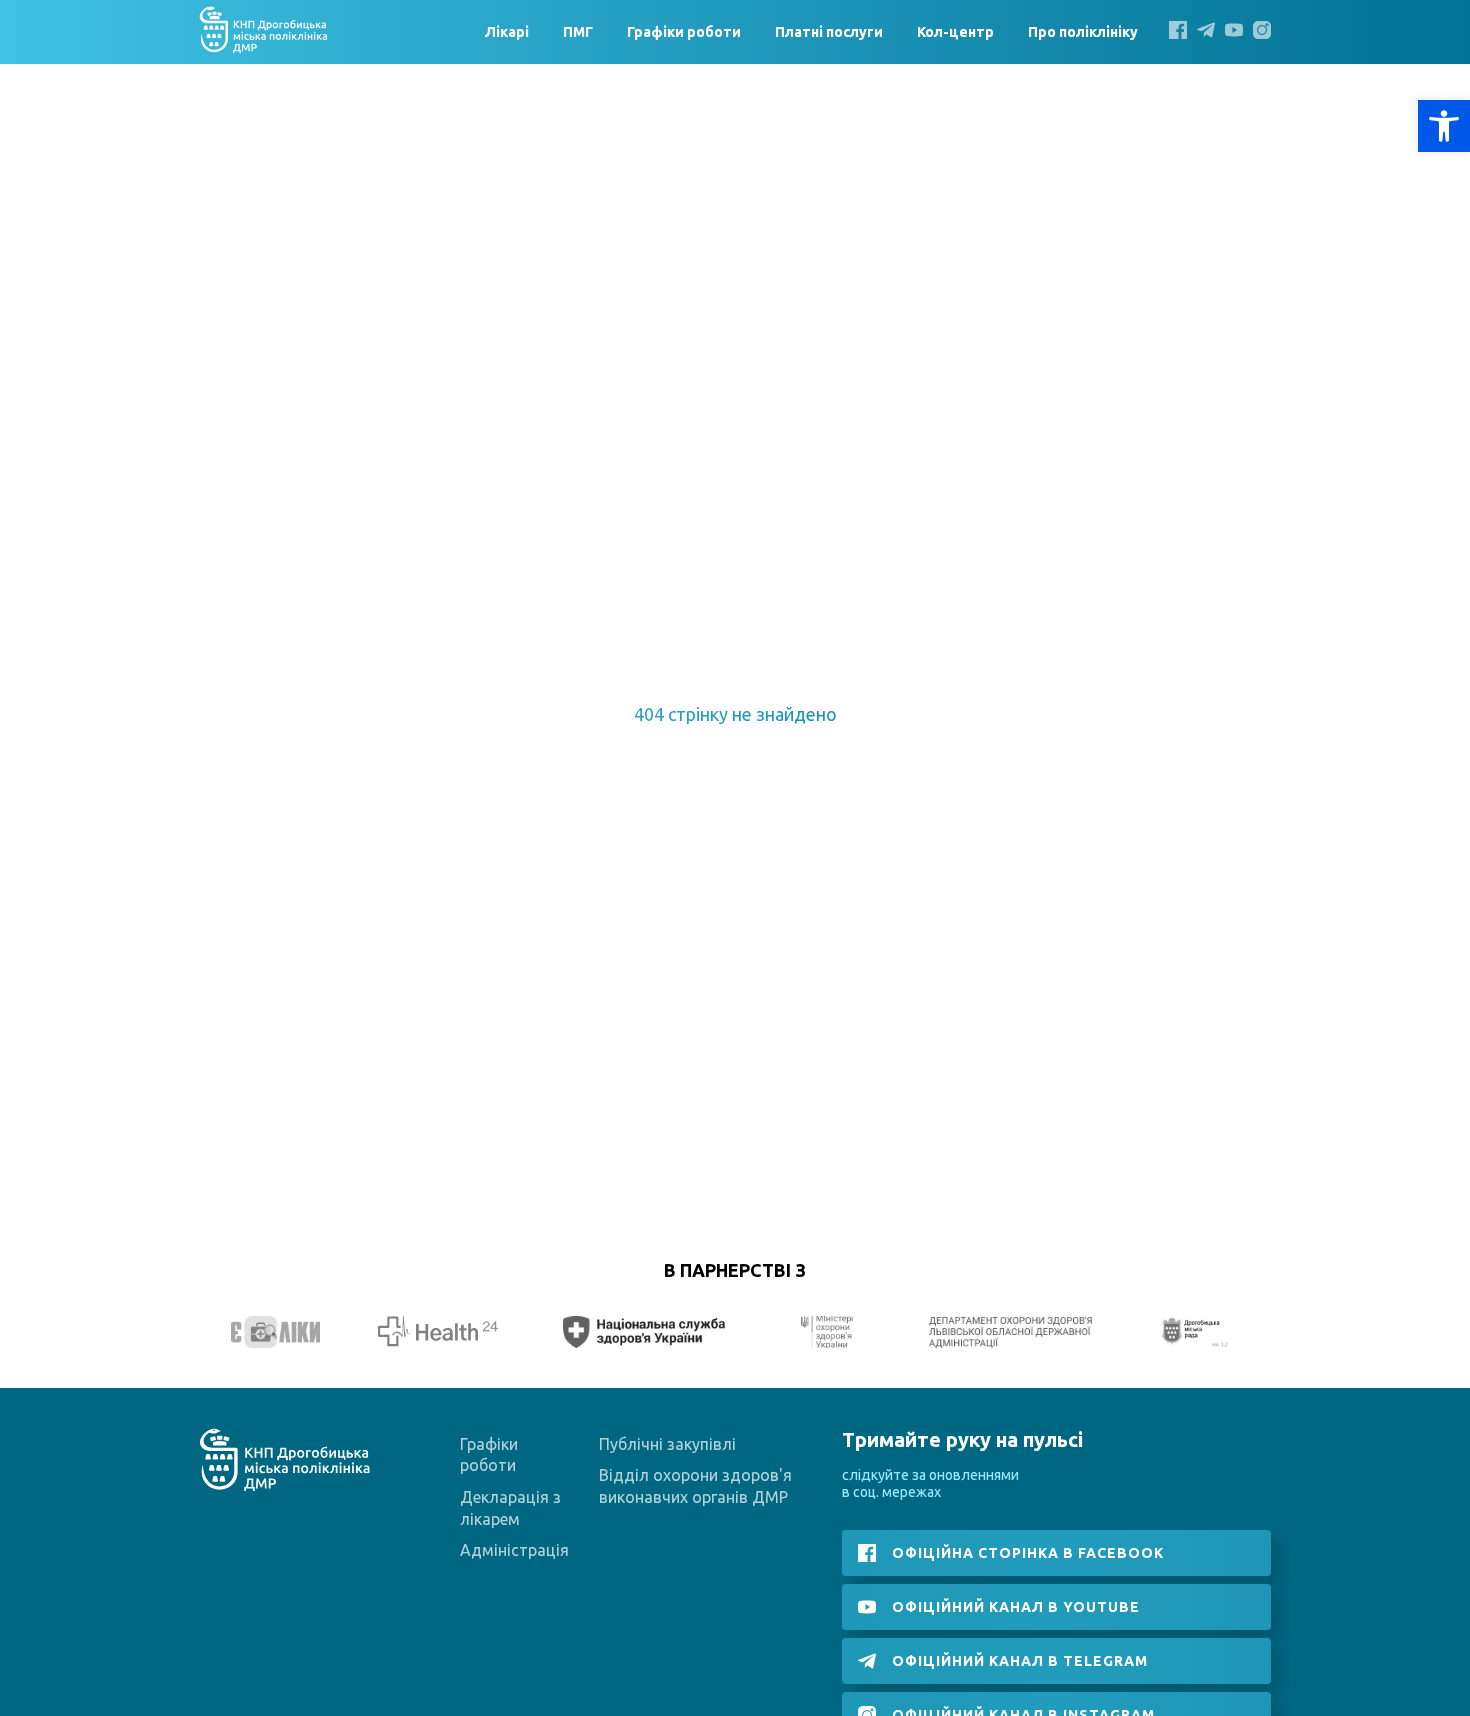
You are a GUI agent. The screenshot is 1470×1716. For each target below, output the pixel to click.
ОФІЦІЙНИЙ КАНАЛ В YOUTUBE (1016, 1607)
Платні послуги (829, 32)
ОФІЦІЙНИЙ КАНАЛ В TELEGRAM (1020, 1661)
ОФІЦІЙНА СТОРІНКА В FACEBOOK (1028, 1553)
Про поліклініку (1086, 32)
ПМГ (578, 32)
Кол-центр (955, 32)
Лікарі (507, 32)
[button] (1444, 126)
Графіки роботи (684, 32)
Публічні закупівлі (667, 1444)
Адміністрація (514, 1550)
